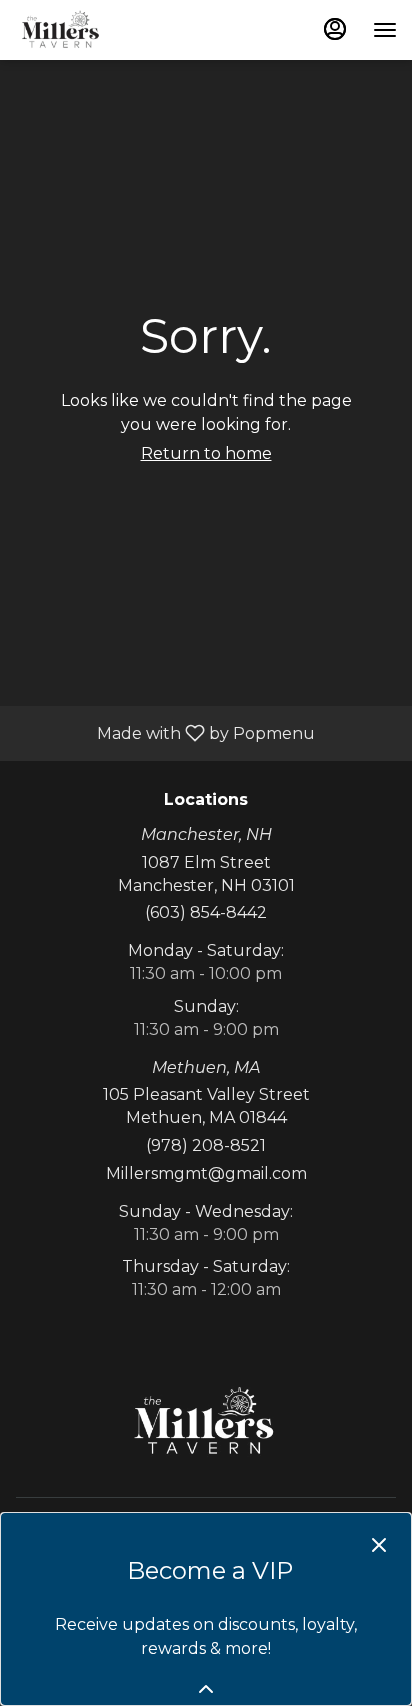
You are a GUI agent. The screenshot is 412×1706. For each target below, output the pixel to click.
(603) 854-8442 (206, 912)
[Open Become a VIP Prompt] (206, 1689)
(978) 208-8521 (206, 1145)
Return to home (206, 453)
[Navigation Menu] (385, 30)
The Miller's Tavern (206, 1422)
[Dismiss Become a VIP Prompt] (379, 1545)
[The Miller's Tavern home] (105, 30)
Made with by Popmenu (165, 732)
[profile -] (335, 29)
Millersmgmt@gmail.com (206, 1173)
